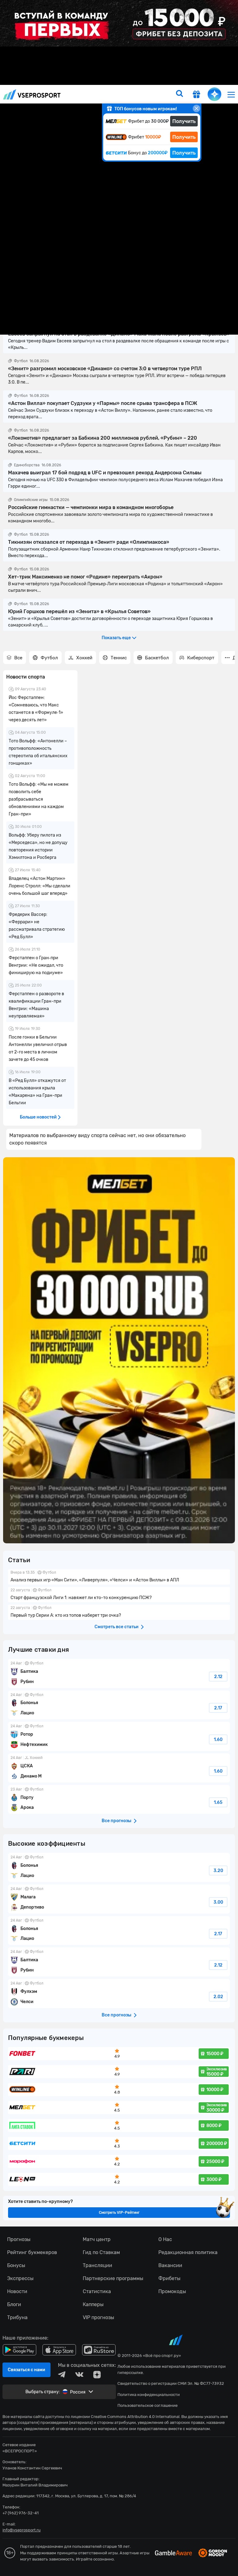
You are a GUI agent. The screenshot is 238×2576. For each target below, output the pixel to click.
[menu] (231, 94)
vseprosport (32, 94)
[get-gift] (196, 95)
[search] (179, 94)
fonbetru (119, 1288)
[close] (196, 108)
